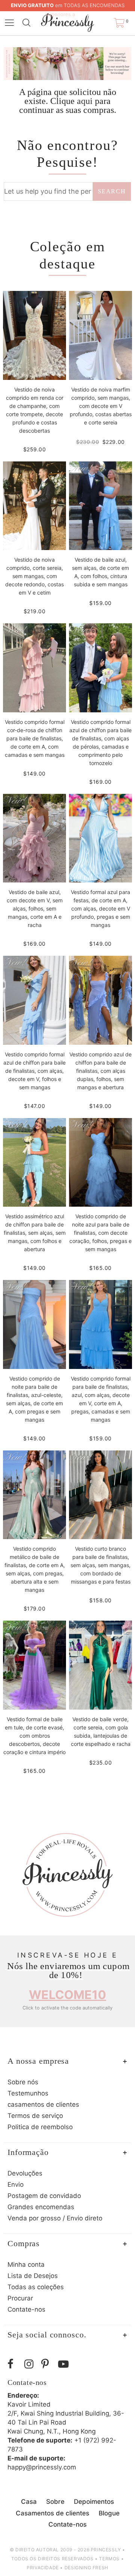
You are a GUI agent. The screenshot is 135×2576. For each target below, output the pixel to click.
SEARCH (112, 191)
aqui (85, 101)
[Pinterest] (48, 2364)
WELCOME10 (67, 1995)
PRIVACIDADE (43, 2568)
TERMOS (109, 2559)
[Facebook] (14, 2364)
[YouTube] (65, 2364)
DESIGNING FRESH (86, 2568)
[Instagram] (31, 2364)
